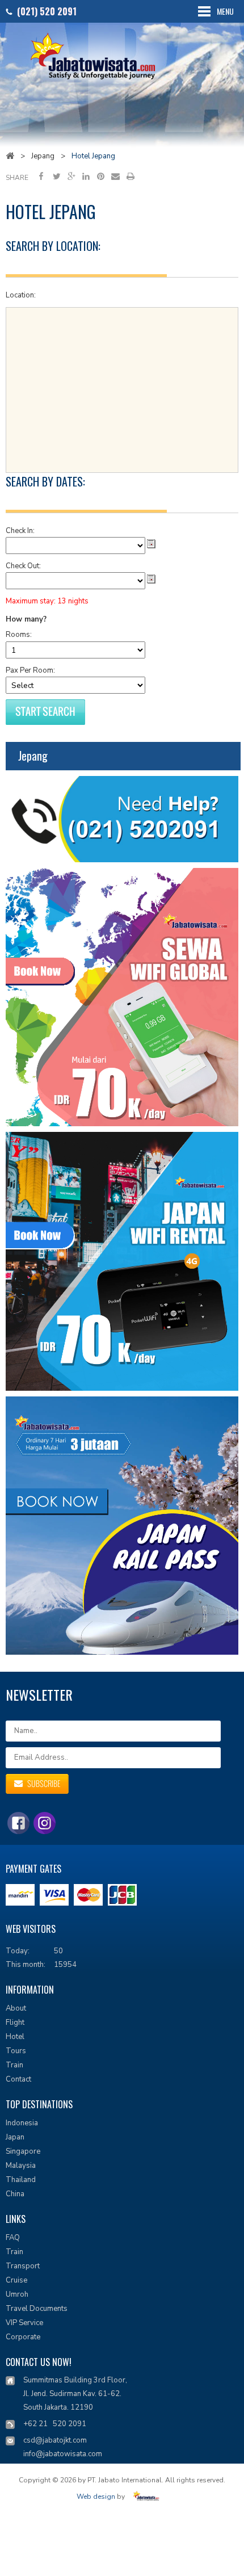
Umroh (17, 2294)
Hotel (15, 2037)
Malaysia (21, 2166)
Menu (225, 11)
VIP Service (24, 2323)
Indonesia (22, 2123)
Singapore (23, 2151)
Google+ (71, 176)
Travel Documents (37, 2309)
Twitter (56, 176)
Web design (96, 2497)
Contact (18, 2079)
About (16, 2008)
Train (14, 2065)
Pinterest (101, 176)
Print (130, 176)
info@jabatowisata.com (63, 2454)
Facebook (42, 176)
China (15, 2194)
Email (115, 176)
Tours (16, 2051)
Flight (15, 2023)
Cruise (16, 2280)
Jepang (43, 156)
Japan (15, 2137)
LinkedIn (86, 176)
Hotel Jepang (93, 156)
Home (10, 156)
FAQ (13, 2238)
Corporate (23, 2337)
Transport (23, 2266)
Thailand (21, 2180)
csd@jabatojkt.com (55, 2440)
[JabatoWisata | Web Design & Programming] (148, 2497)
